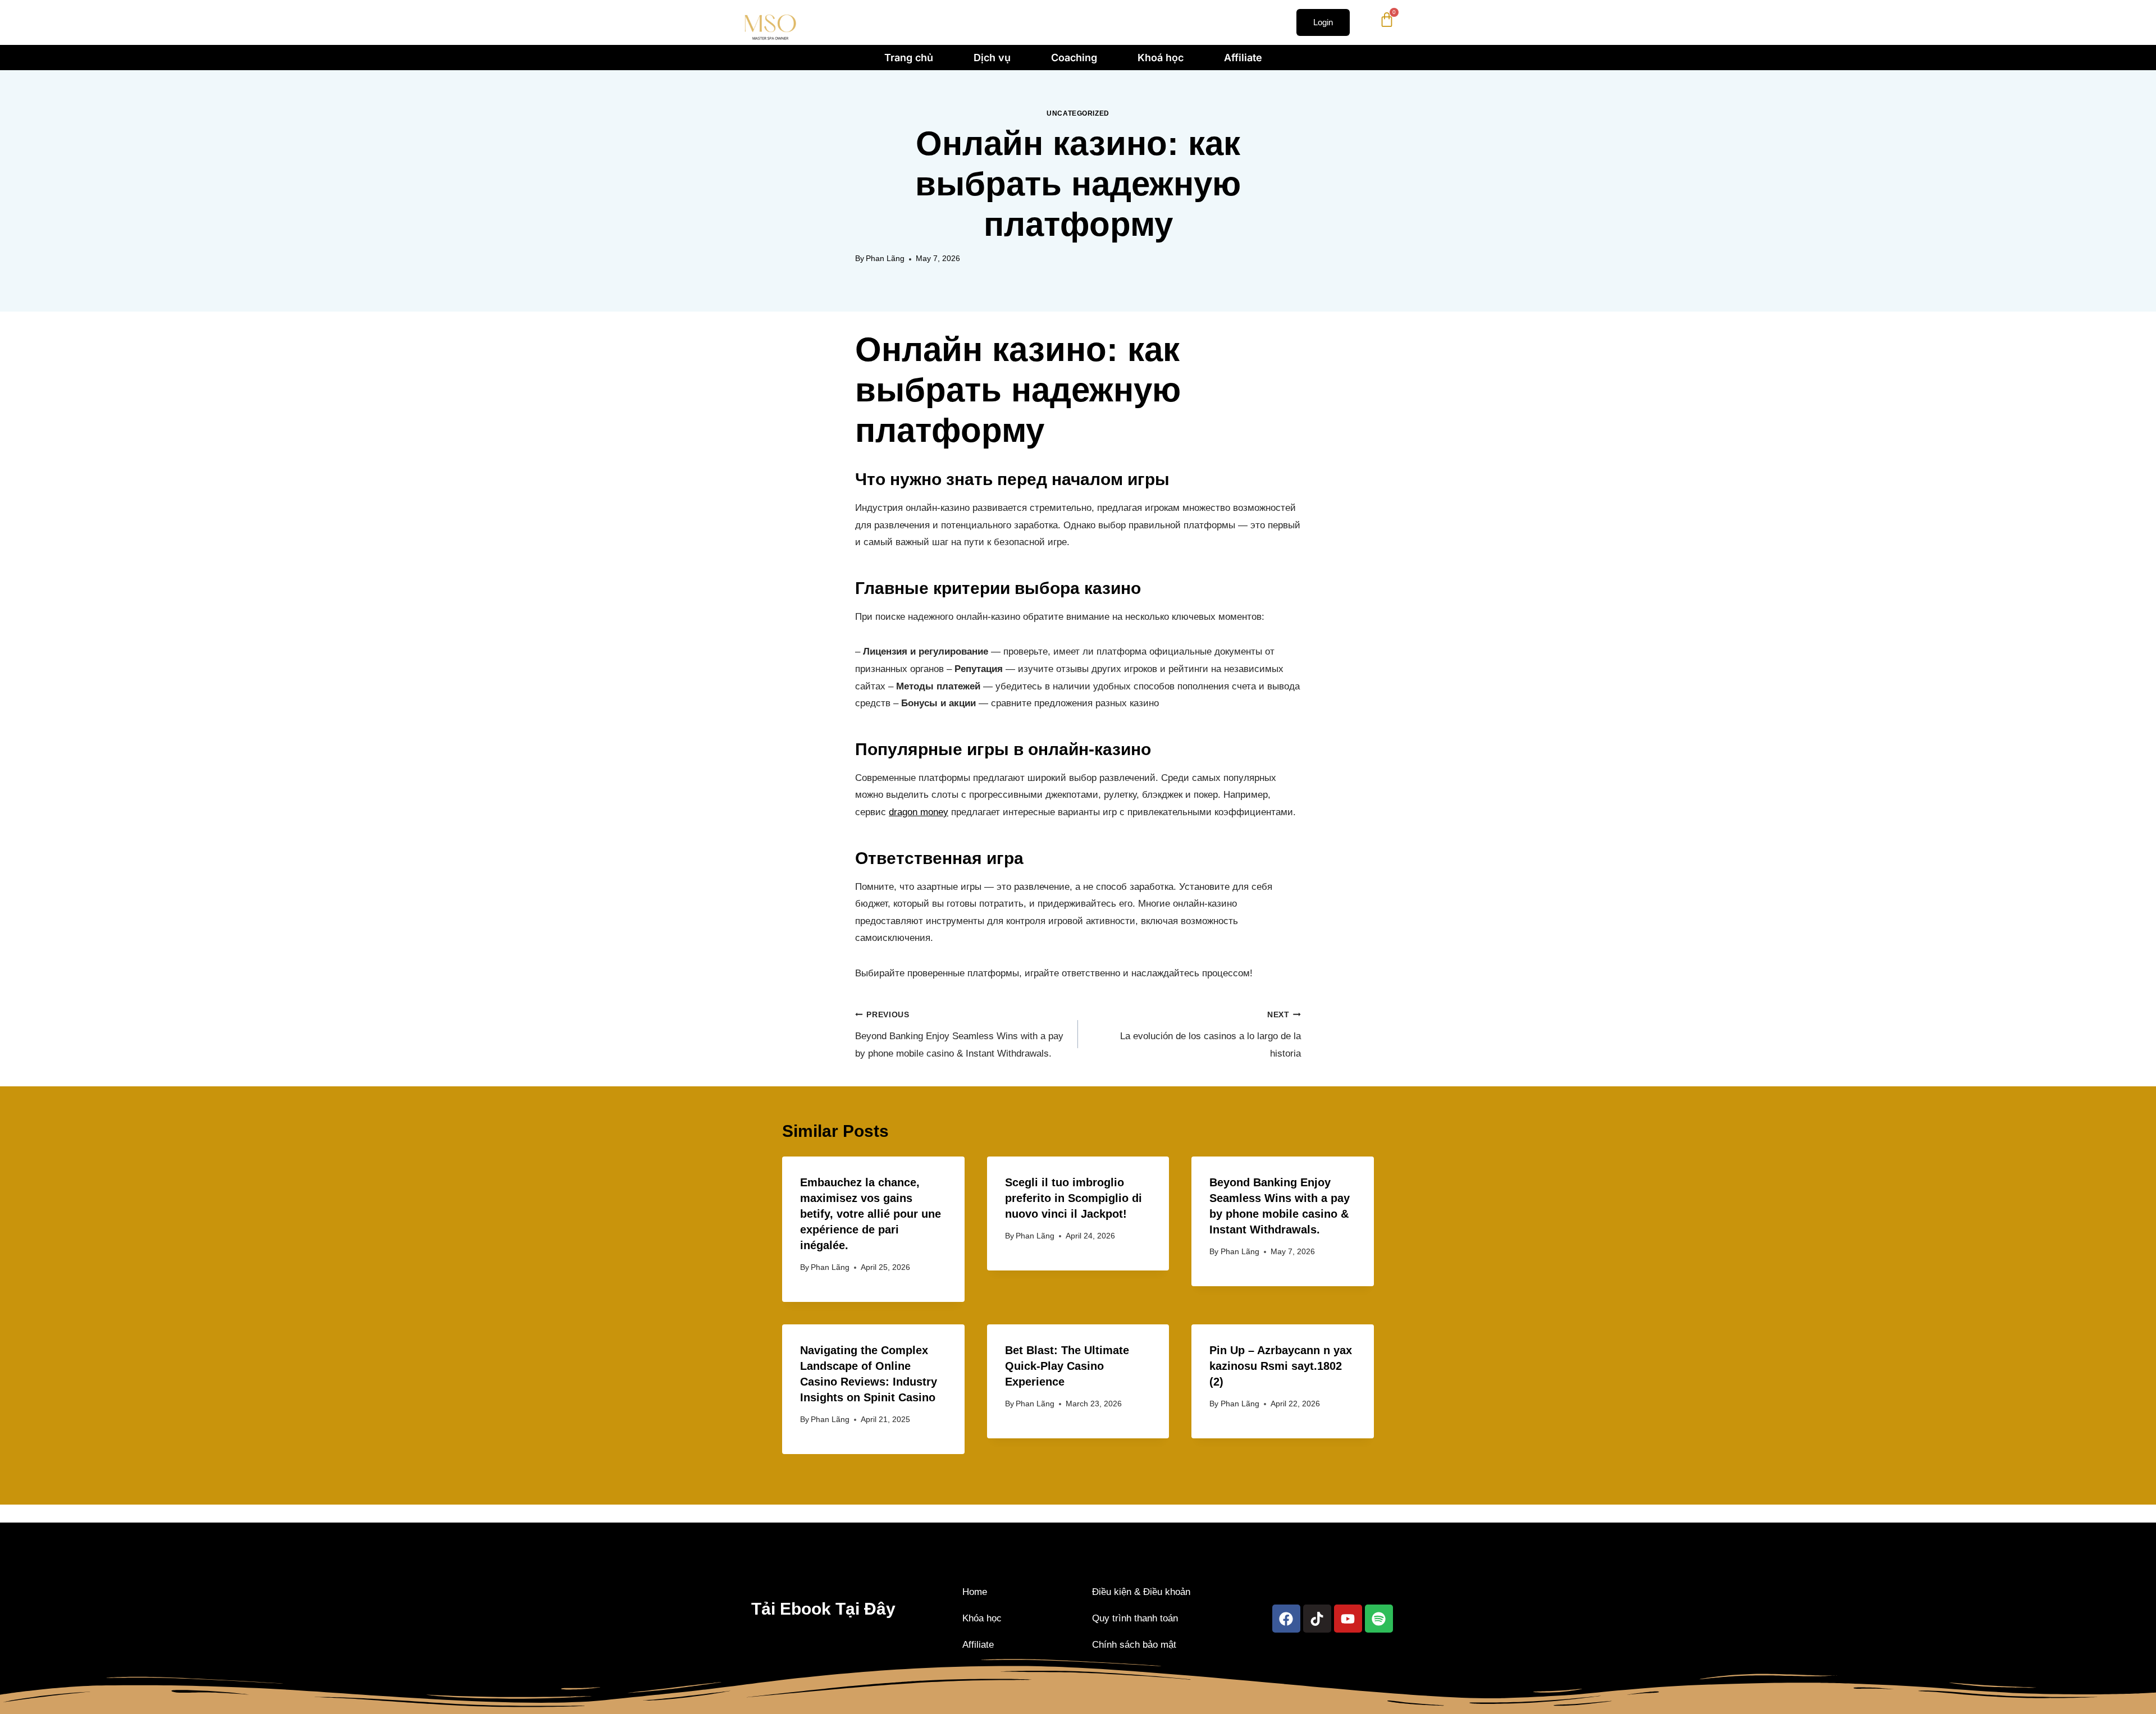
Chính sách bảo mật (1134, 1645)
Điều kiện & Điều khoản (1141, 1592)
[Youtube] (1347, 1619)
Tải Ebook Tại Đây (823, 1609)
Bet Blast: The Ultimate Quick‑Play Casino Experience (1067, 1366)
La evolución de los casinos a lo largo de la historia (1211, 1035)
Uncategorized (1078, 113)
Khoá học (1161, 58)
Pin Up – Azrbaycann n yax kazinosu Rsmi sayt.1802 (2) (1281, 1366)
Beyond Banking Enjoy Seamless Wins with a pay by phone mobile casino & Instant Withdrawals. (959, 1035)
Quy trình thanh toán (1135, 1618)
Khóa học (982, 1618)
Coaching (1074, 58)
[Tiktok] (1317, 1619)
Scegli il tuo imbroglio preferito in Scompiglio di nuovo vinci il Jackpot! (1074, 1198)
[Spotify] (1378, 1619)
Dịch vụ (992, 58)
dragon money (919, 812)
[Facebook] (1286, 1619)
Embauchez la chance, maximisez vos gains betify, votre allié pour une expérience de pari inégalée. (871, 1214)
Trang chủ (909, 58)
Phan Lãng (885, 259)
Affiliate (1243, 58)
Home (975, 1592)
